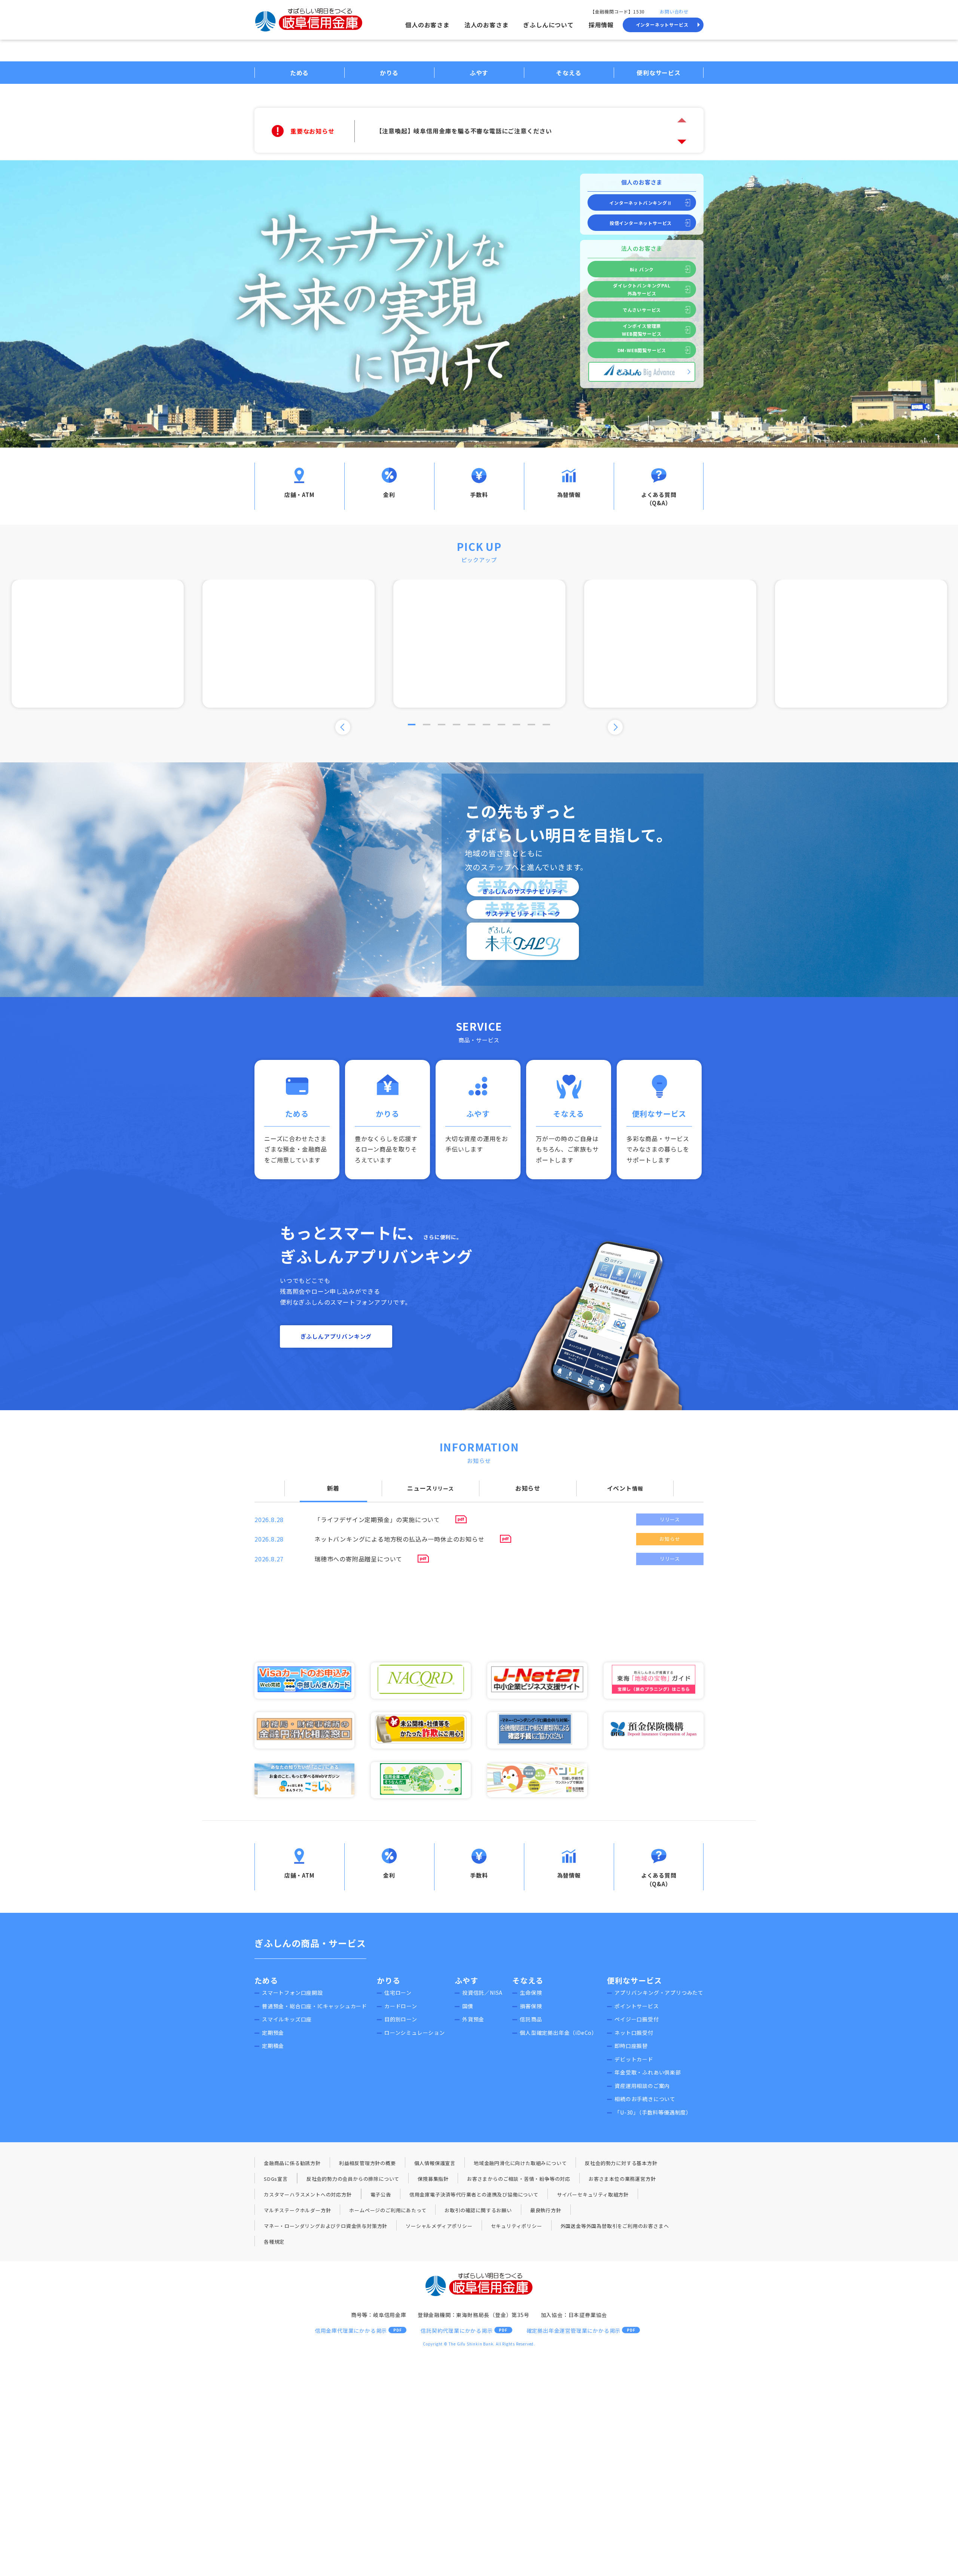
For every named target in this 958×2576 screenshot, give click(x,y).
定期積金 (273, 2046)
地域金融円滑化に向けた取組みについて (520, 2163)
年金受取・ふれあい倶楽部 (648, 2072)
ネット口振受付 (634, 2033)
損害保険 (531, 2006)
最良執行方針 (546, 2210)
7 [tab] (501, 725)
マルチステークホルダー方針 (297, 2210)
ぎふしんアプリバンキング (336, 1336)
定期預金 (273, 2033)
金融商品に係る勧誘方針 (292, 2163)
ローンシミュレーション (415, 2033)
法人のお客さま (486, 25)
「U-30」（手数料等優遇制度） (653, 2112)
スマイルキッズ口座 (287, 2019)
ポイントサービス (637, 2006)
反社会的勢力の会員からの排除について (353, 2179)
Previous (343, 727)
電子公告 (381, 2194)
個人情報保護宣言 (435, 2163)
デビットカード (634, 2059)
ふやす (466, 1980)
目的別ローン (401, 2019)
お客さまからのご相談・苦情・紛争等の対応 (519, 2179)
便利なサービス (634, 1980)
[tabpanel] (479, 644)
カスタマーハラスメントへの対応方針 (308, 2194)
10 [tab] (546, 725)
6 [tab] (486, 725)
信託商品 (531, 2019)
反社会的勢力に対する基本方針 (621, 2163)
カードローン (401, 2006)
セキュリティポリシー (517, 2226)
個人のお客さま (427, 25)
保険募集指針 (433, 2179)
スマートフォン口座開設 (292, 1993)
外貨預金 (473, 2019)
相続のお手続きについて (645, 2099)
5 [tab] (472, 725)
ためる (266, 1980)
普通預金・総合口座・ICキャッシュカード (315, 2006)
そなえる (528, 1980)
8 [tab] (516, 725)
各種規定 (274, 2242)
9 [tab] (531, 725)
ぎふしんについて (548, 25)
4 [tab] (457, 725)
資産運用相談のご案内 (642, 2086)
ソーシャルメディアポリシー (439, 2226)
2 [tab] (427, 725)
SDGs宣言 (276, 2179)
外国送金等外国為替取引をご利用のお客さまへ (615, 2226)
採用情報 (601, 25)
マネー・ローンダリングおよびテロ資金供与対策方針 (326, 2226)
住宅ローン (398, 1993)
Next (682, 142)
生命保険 (531, 1993)
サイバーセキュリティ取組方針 (593, 2194)
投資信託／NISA (482, 1993)
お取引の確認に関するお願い (478, 2210)
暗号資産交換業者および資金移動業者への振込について (455, 131)
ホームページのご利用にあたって (388, 2210)
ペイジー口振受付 (637, 2019)
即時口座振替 (631, 2046)
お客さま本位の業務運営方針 (622, 2179)
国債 (468, 2006)
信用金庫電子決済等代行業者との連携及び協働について (474, 2194)
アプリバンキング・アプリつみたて (659, 1993)
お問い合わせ (674, 11)
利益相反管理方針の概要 (367, 2163)
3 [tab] (442, 725)
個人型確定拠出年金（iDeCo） (559, 2033)
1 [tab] (412, 725)
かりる (389, 1980)
